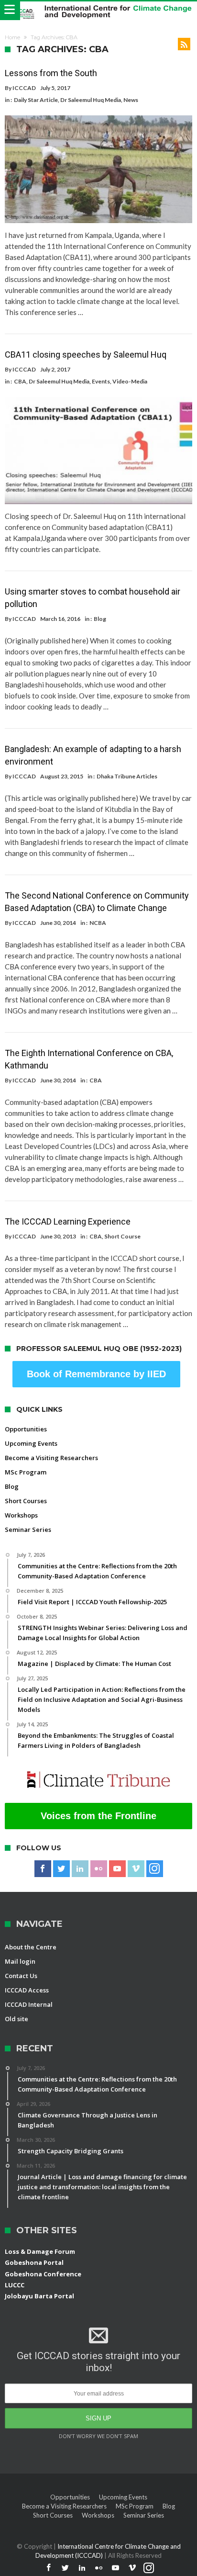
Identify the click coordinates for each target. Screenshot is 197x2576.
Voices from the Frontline (98, 1816)
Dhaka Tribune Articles (127, 776)
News (131, 100)
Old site (16, 2019)
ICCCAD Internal (29, 2004)
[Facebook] (43, 1869)
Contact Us (21, 1976)
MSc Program (26, 1472)
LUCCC (15, 2285)
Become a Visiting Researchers (51, 1458)
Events (101, 381)
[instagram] (155, 1869)
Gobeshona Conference (43, 2274)
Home (12, 37)
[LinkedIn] (80, 1869)
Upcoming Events (31, 1443)
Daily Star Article (36, 100)
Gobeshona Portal (34, 2262)
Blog (100, 619)
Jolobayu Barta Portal (39, 2296)
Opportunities (26, 1429)
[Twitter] (61, 1869)
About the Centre (31, 1947)
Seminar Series (28, 1530)
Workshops (21, 1515)
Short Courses (26, 1501)
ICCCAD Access (27, 1990)
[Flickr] (99, 1869)
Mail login (20, 1961)
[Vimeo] (136, 1869)
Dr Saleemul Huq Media (91, 100)
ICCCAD (24, 88)
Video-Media (130, 381)
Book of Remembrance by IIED (96, 1374)
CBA (20, 381)
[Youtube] (117, 1869)
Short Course (122, 1236)
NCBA (98, 923)
